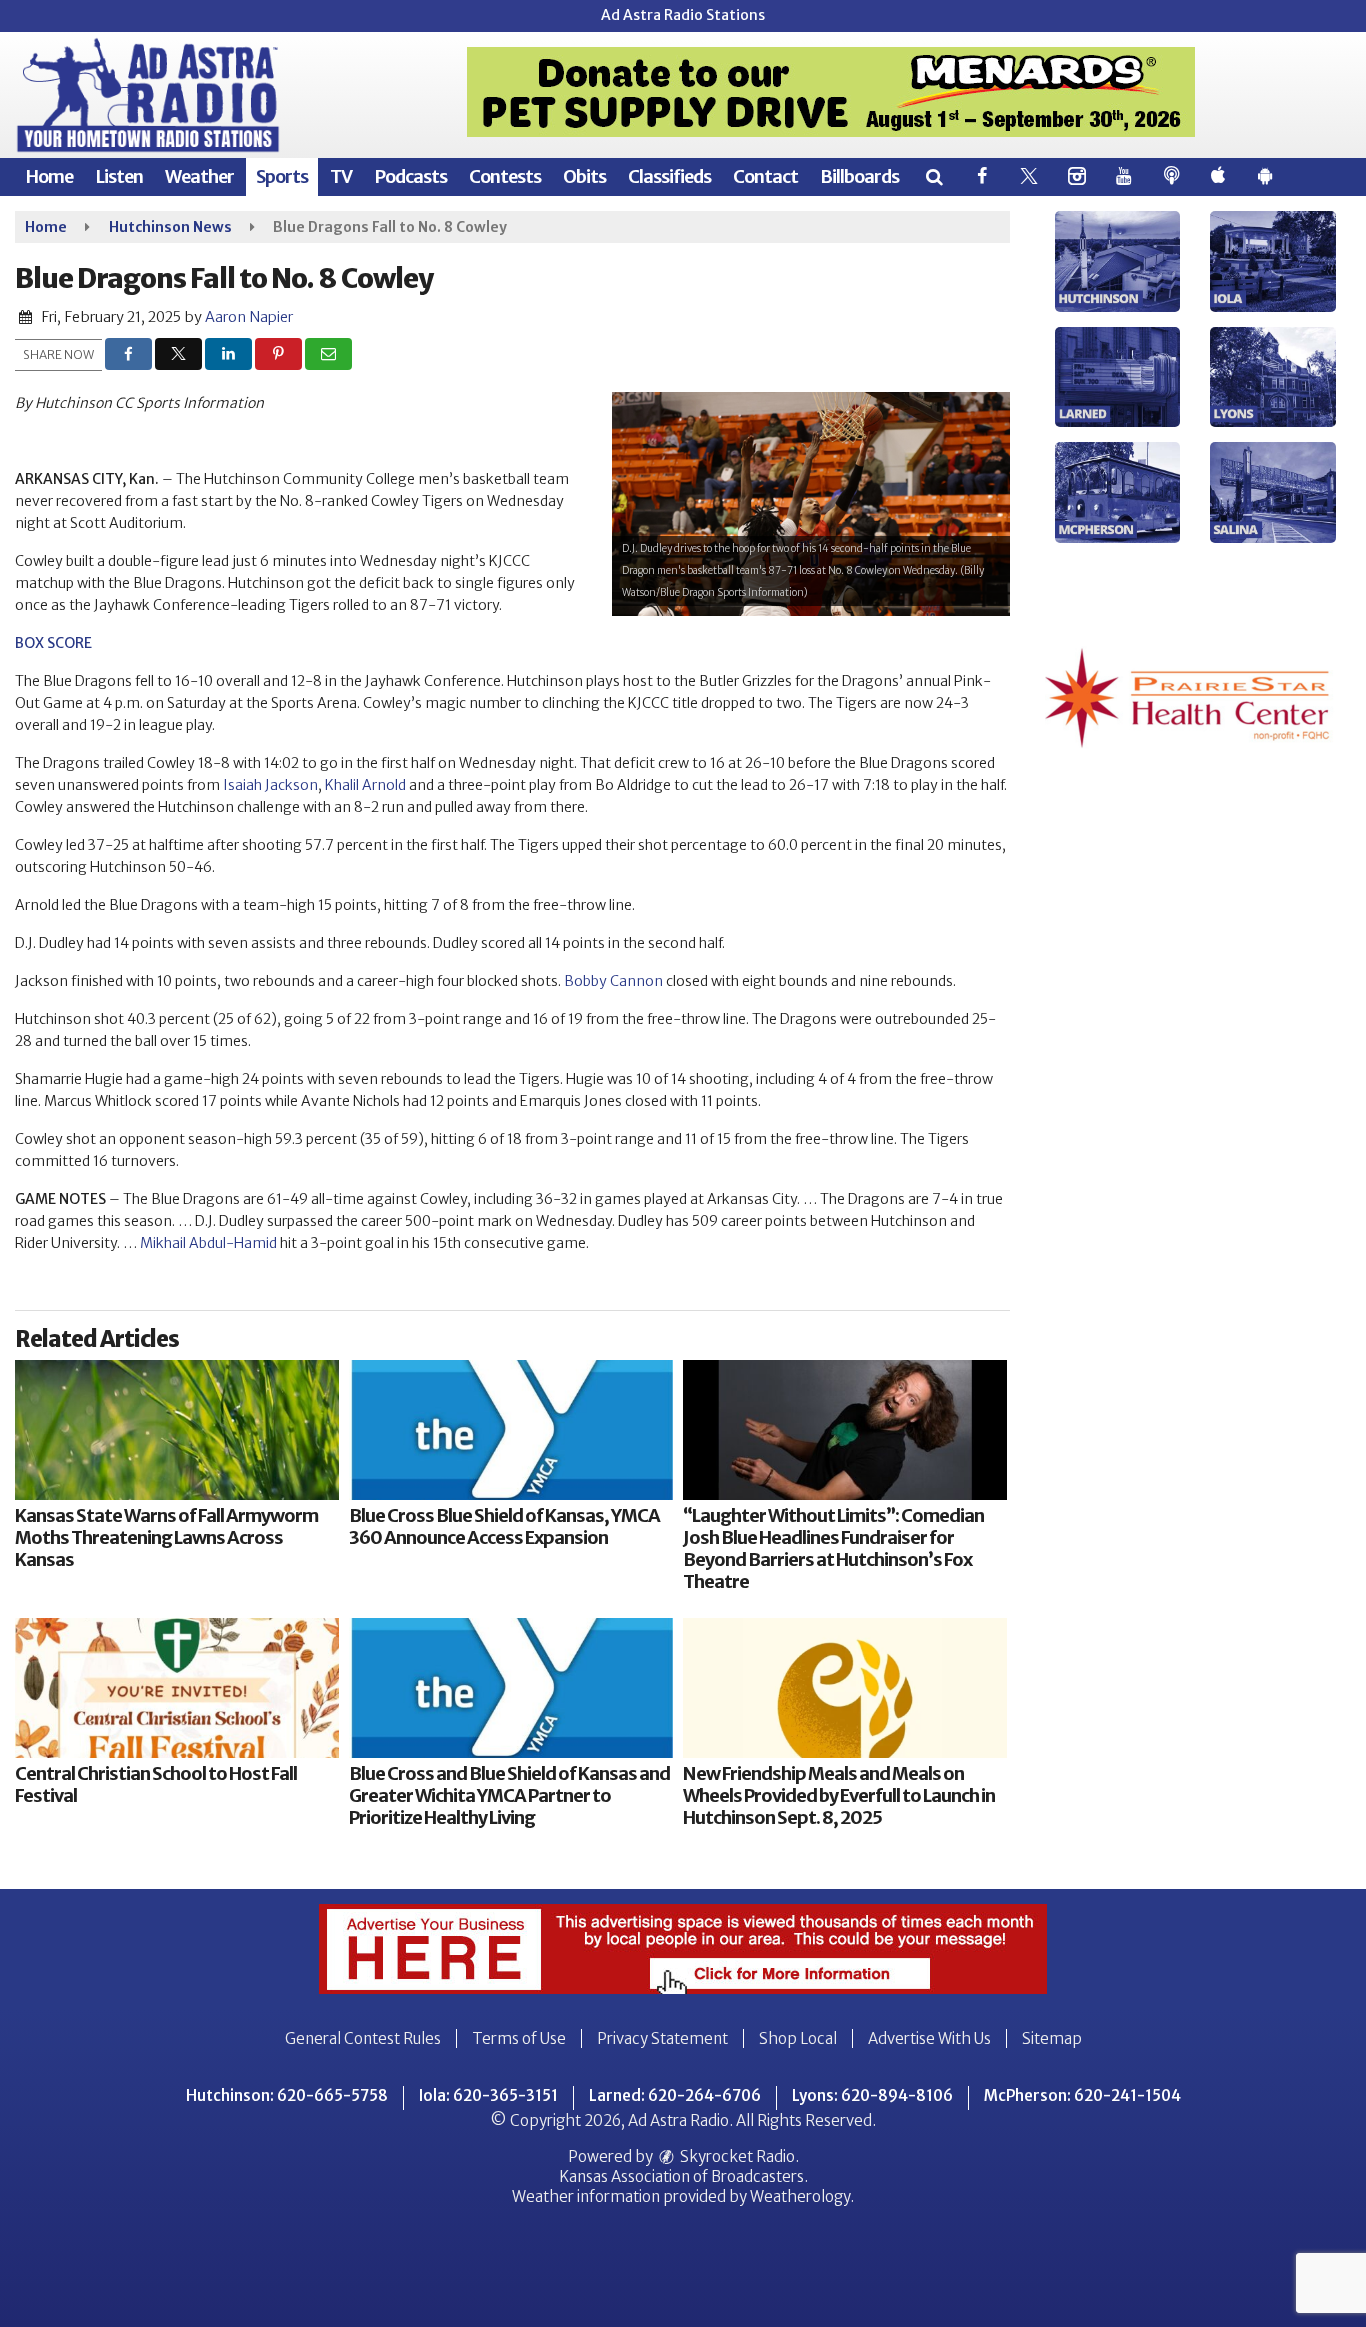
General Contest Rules (363, 2038)
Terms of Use (519, 2038)
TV (341, 176)
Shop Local (798, 2038)
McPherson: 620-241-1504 (1082, 2095)
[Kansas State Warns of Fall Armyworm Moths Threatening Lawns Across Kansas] (177, 1430)
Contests (505, 176)
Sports (282, 176)
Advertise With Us (929, 2038)
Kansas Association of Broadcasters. (683, 2176)
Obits (584, 176)
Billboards (859, 176)
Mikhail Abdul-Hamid (208, 1243)
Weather (199, 176)
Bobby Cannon (613, 981)
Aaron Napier (249, 317)
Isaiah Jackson (270, 785)
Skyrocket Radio (736, 2156)
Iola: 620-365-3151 (488, 2095)
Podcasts (410, 176)
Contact (765, 176)
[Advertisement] (831, 92)
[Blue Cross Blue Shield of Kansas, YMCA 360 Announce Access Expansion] (511, 1430)
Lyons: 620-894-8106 (872, 2095)
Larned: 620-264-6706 (675, 2095)
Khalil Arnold (365, 785)
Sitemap (1052, 2038)
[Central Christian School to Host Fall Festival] (177, 1688)
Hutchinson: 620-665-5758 (287, 2095)
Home (49, 176)
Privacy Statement (662, 2038)
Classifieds (669, 176)
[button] (933, 176)
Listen (119, 176)
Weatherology (800, 2196)
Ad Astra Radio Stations (683, 15)
